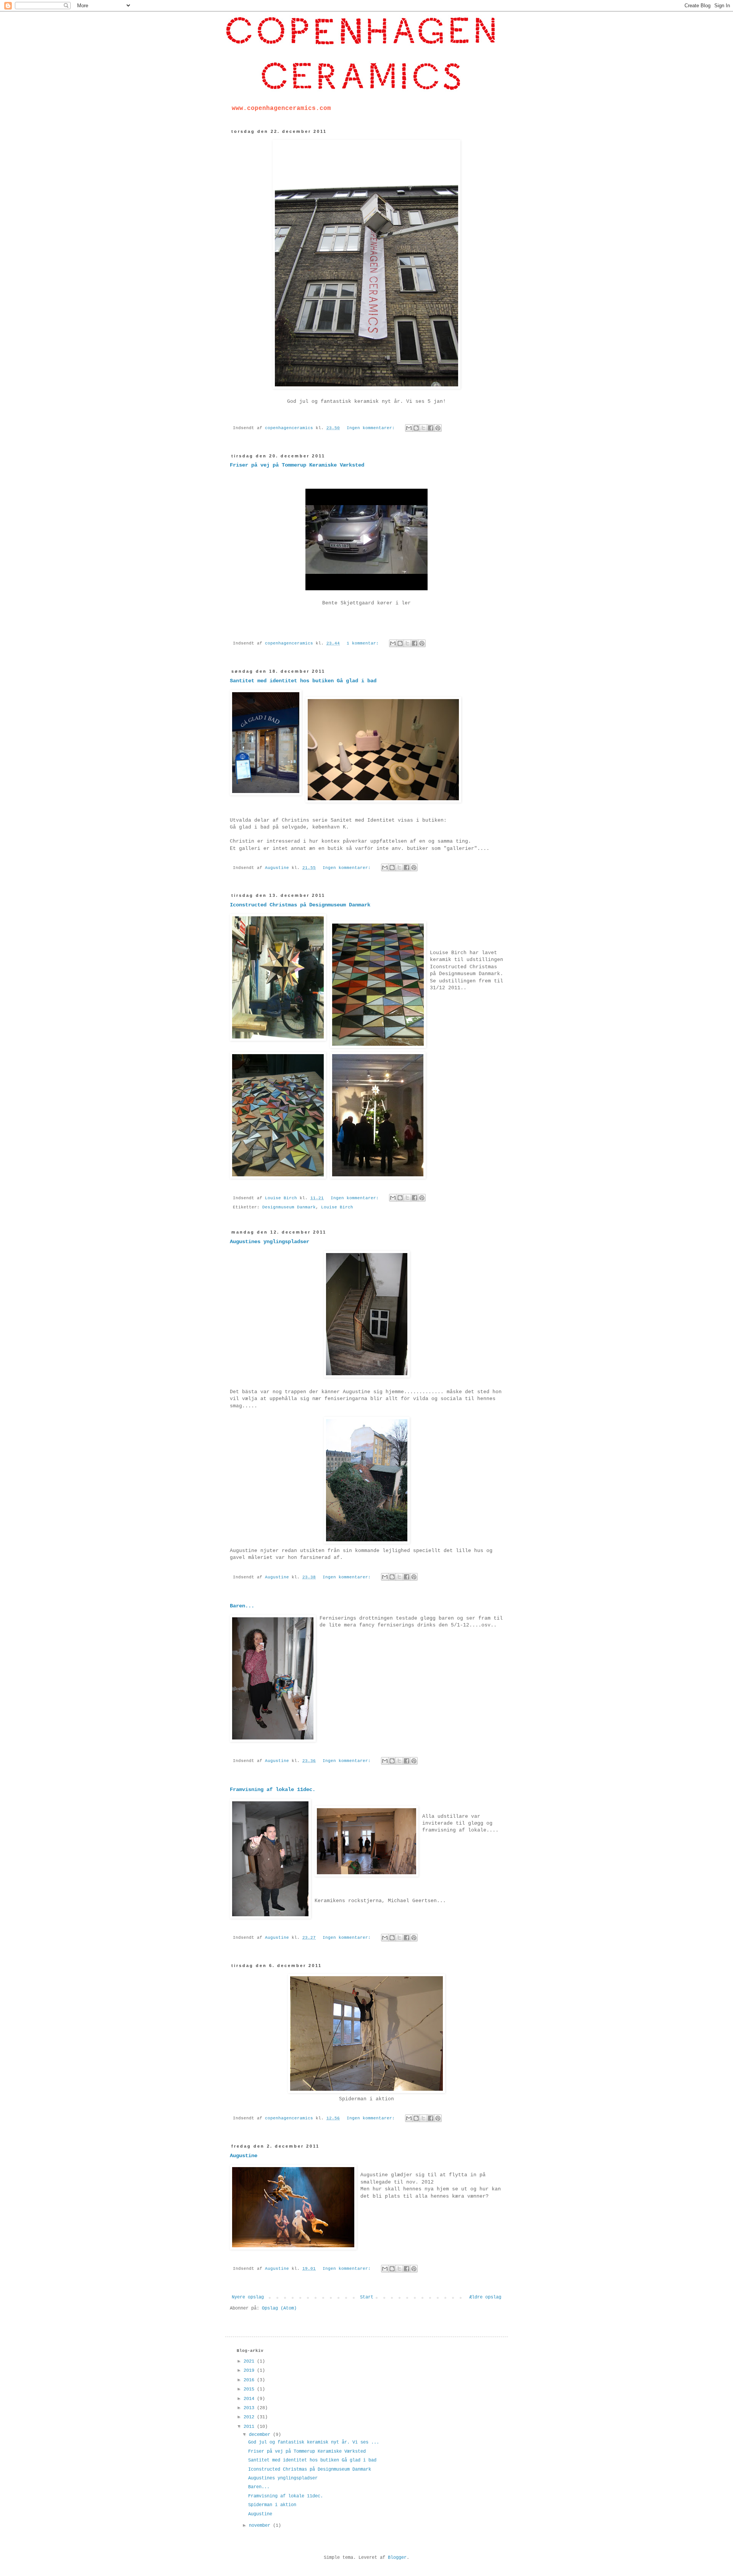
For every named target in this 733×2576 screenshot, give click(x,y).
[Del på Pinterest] (438, 428)
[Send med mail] (409, 428)
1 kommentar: (364, 643)
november (261, 2526)
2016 (250, 2380)
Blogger (397, 2558)
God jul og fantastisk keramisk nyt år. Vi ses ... (314, 2442)
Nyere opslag (248, 2297)
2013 (250, 2408)
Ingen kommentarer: (372, 428)
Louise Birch (337, 1207)
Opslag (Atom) (279, 2308)
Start (367, 2297)
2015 (250, 2389)
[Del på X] (423, 428)
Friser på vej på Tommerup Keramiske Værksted (297, 465)
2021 (250, 2361)
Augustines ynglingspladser (270, 1242)
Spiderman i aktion (272, 2505)
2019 (250, 2371)
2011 (250, 2427)
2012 (250, 2417)
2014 (250, 2399)
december (261, 2435)
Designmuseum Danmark (289, 1207)
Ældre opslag (485, 2297)
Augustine (244, 2156)
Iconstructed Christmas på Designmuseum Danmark (300, 905)
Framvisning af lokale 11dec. (273, 1789)
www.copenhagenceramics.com (281, 108)
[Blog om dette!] (416, 428)
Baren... (242, 1606)
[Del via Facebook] (431, 428)
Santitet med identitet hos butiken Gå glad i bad (303, 681)
